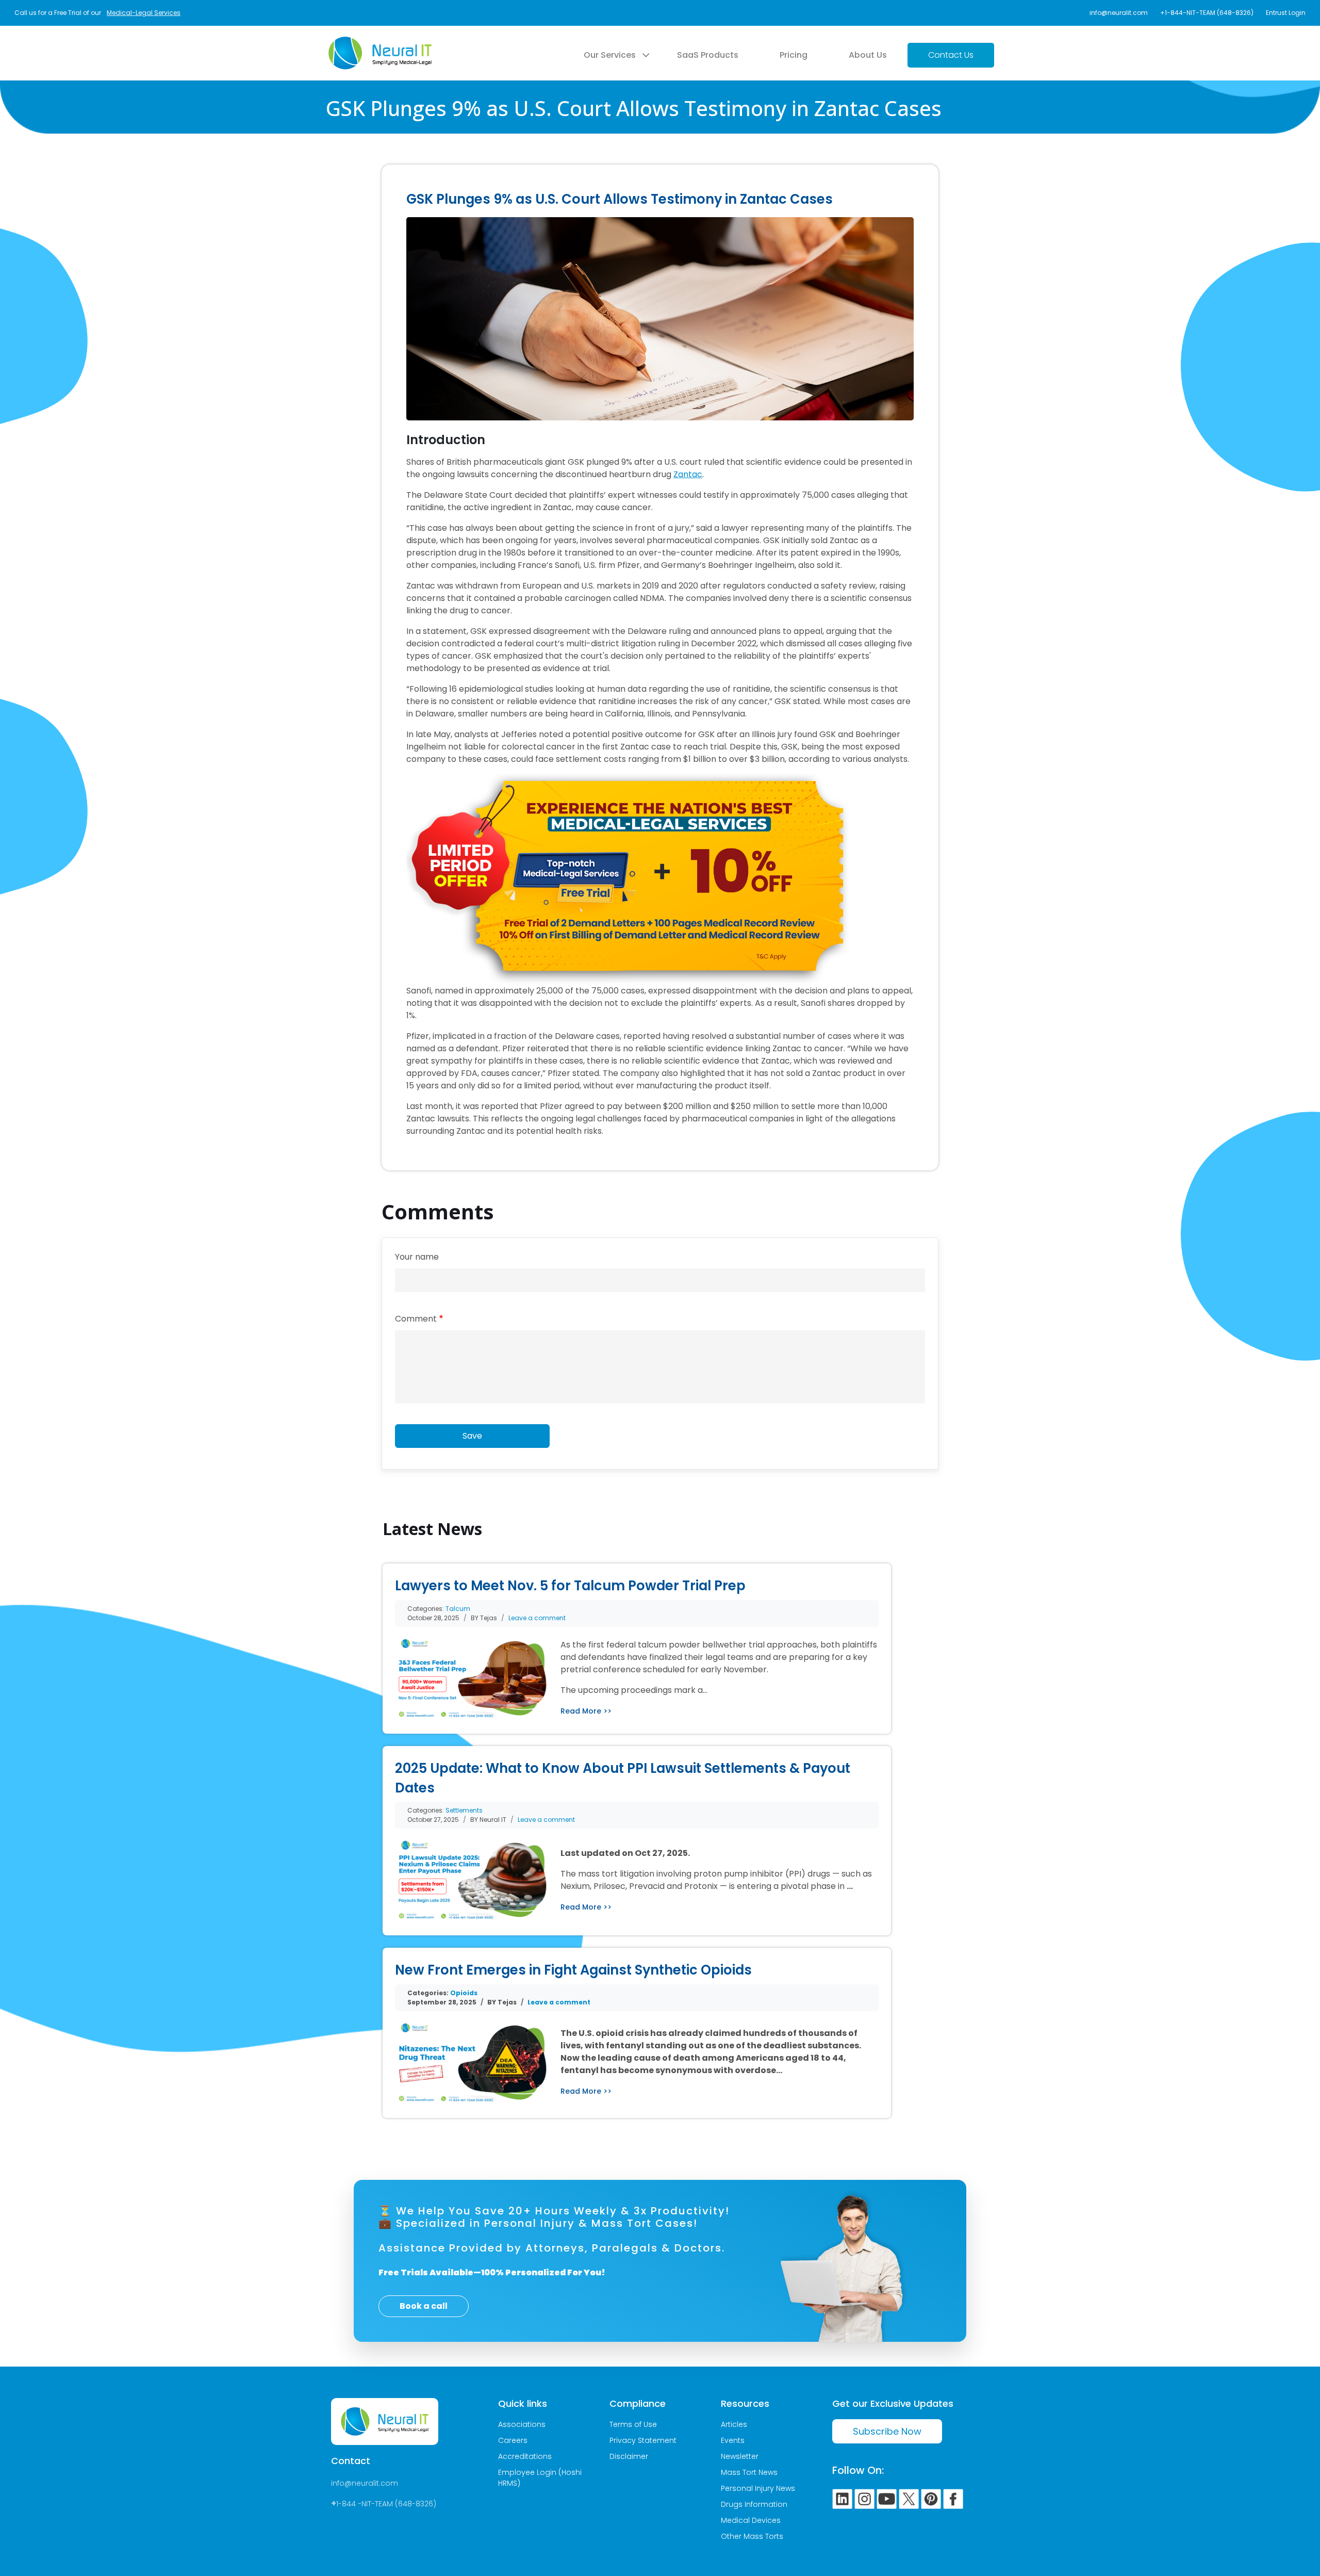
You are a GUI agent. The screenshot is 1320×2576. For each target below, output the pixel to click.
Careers (513, 2440)
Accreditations (525, 2456)
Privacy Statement (643, 2440)
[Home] (380, 43)
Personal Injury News (758, 2488)
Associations (522, 2424)
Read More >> (586, 1711)
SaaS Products (708, 55)
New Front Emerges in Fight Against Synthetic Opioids (573, 1970)
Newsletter (740, 2456)
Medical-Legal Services (144, 13)
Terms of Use (633, 2424)
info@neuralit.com (1119, 13)
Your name (417, 1257)
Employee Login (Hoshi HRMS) (540, 2478)
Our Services (610, 55)
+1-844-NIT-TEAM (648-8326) (1207, 13)
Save (472, 1436)
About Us (868, 55)
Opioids (464, 1993)
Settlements (464, 1810)
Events (733, 2440)
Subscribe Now (887, 2431)
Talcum (458, 1609)
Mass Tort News (749, 2472)
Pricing (794, 55)
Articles (734, 2424)
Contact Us (951, 55)
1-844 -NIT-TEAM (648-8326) (386, 2504)
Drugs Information (754, 2504)
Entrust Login (1286, 13)
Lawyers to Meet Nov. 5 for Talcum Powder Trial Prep (570, 1586)
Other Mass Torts (752, 2536)
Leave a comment (537, 1618)
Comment (416, 1319)
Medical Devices (751, 2520)
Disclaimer (629, 2456)
